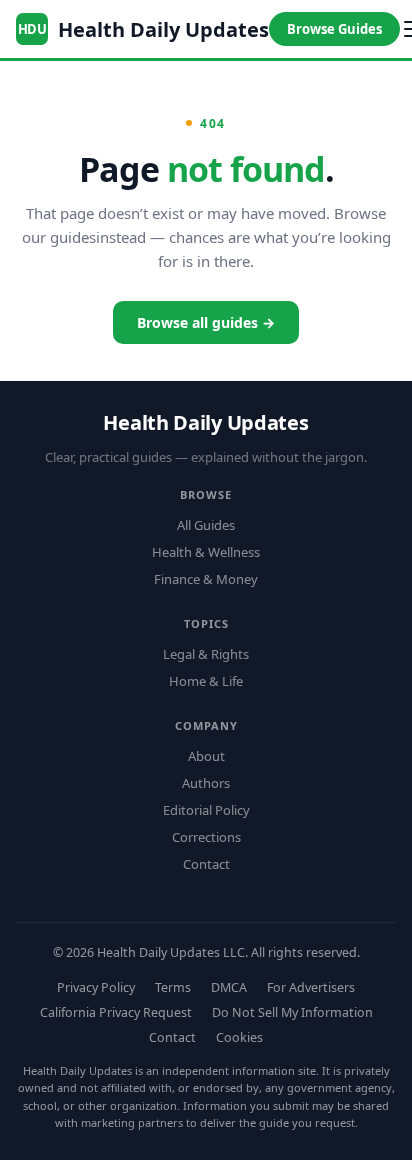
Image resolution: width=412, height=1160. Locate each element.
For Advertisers (311, 987)
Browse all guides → (206, 322)
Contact (206, 864)
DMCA (229, 987)
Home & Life (206, 681)
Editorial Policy (206, 810)
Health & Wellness (206, 552)
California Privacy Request (116, 1012)
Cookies (239, 1037)
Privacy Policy (96, 987)
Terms (173, 987)
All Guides (206, 525)
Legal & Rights (206, 654)
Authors (206, 783)
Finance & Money (206, 579)
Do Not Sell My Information (292, 1012)
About (206, 756)
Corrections (206, 837)
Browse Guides (334, 29)
